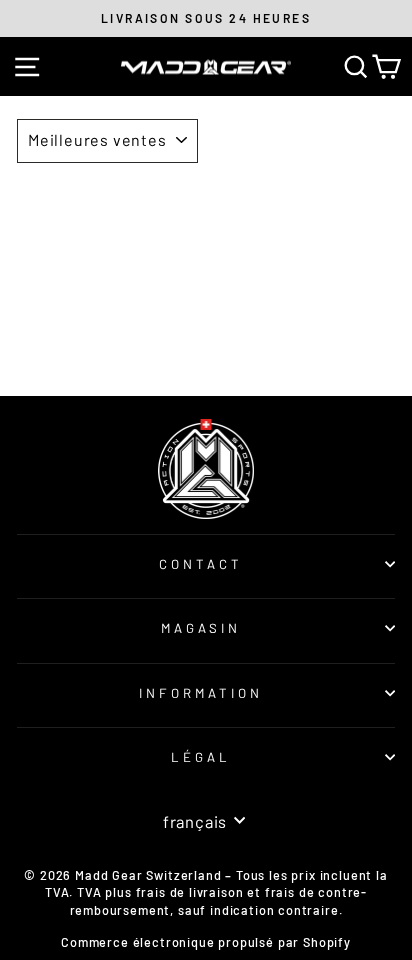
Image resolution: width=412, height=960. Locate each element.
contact (201, 564)
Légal (201, 757)
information (201, 693)
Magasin (201, 628)
